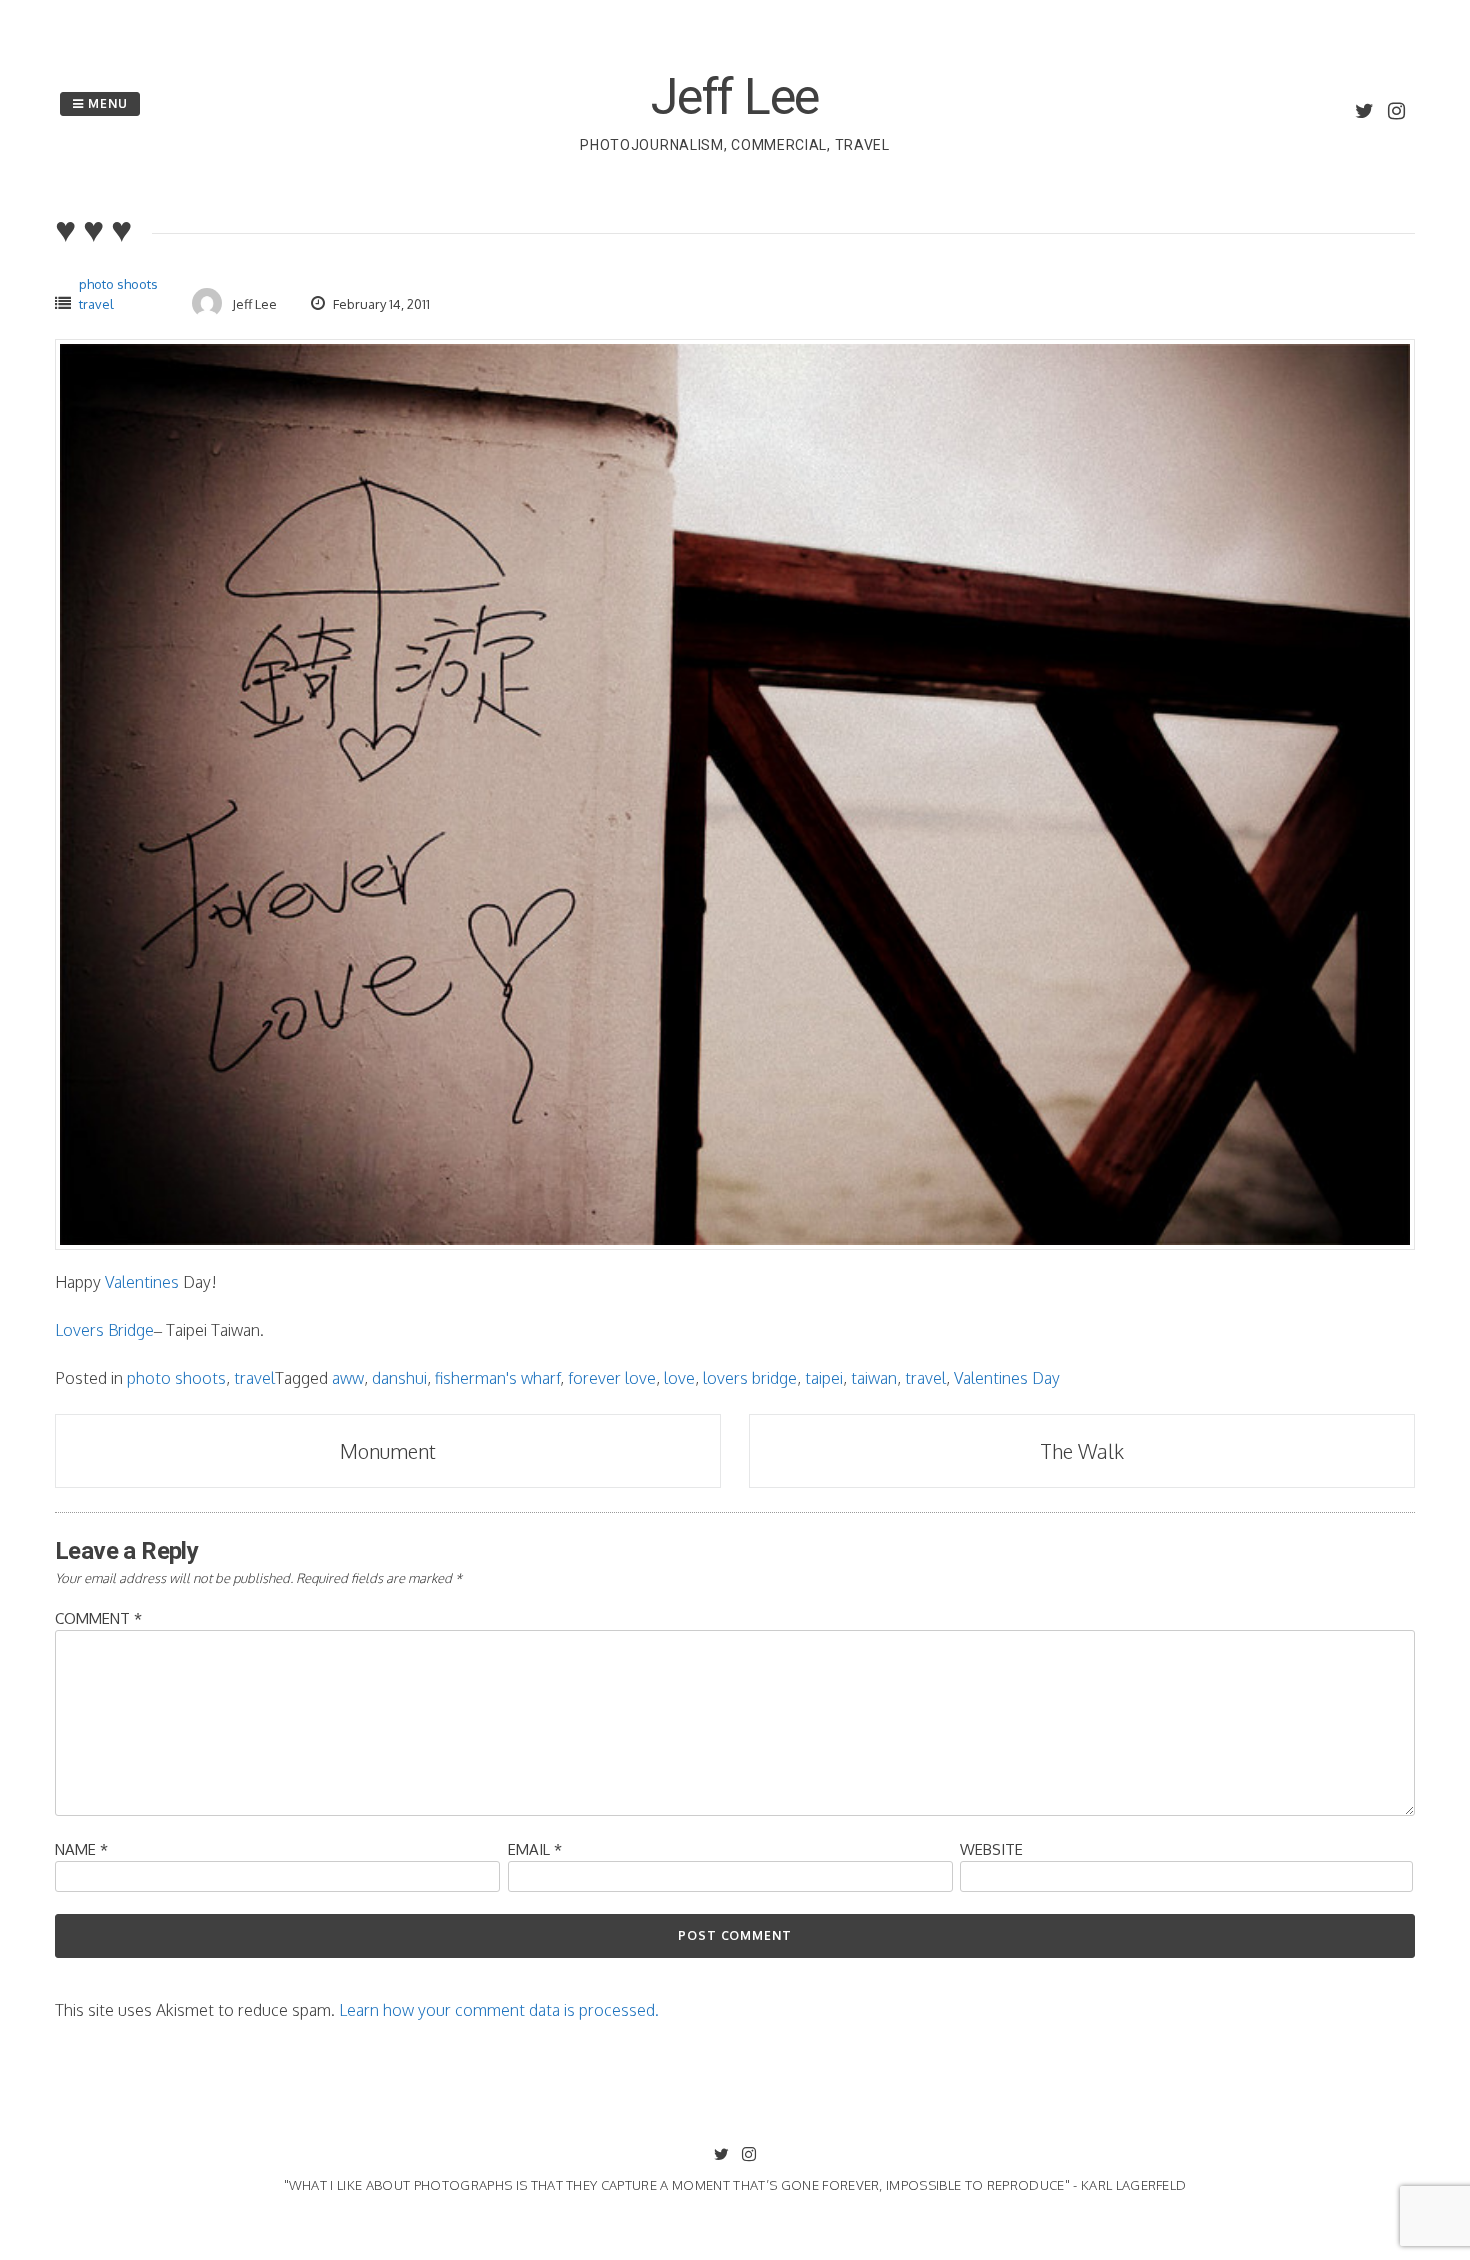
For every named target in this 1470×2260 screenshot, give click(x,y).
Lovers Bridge (104, 1330)
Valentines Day (1007, 1378)
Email (535, 1849)
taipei (824, 1378)
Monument (388, 1451)
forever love (612, 1378)
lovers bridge (750, 1378)
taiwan (874, 1378)
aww (348, 1378)
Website (991, 1849)
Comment (98, 1618)
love (679, 1378)
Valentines (142, 1282)
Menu (106, 103)
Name (81, 1849)
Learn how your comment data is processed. (499, 2010)
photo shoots (118, 284)
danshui (399, 1378)
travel (96, 304)
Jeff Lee (735, 97)
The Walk (1082, 1451)
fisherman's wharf (497, 1378)
